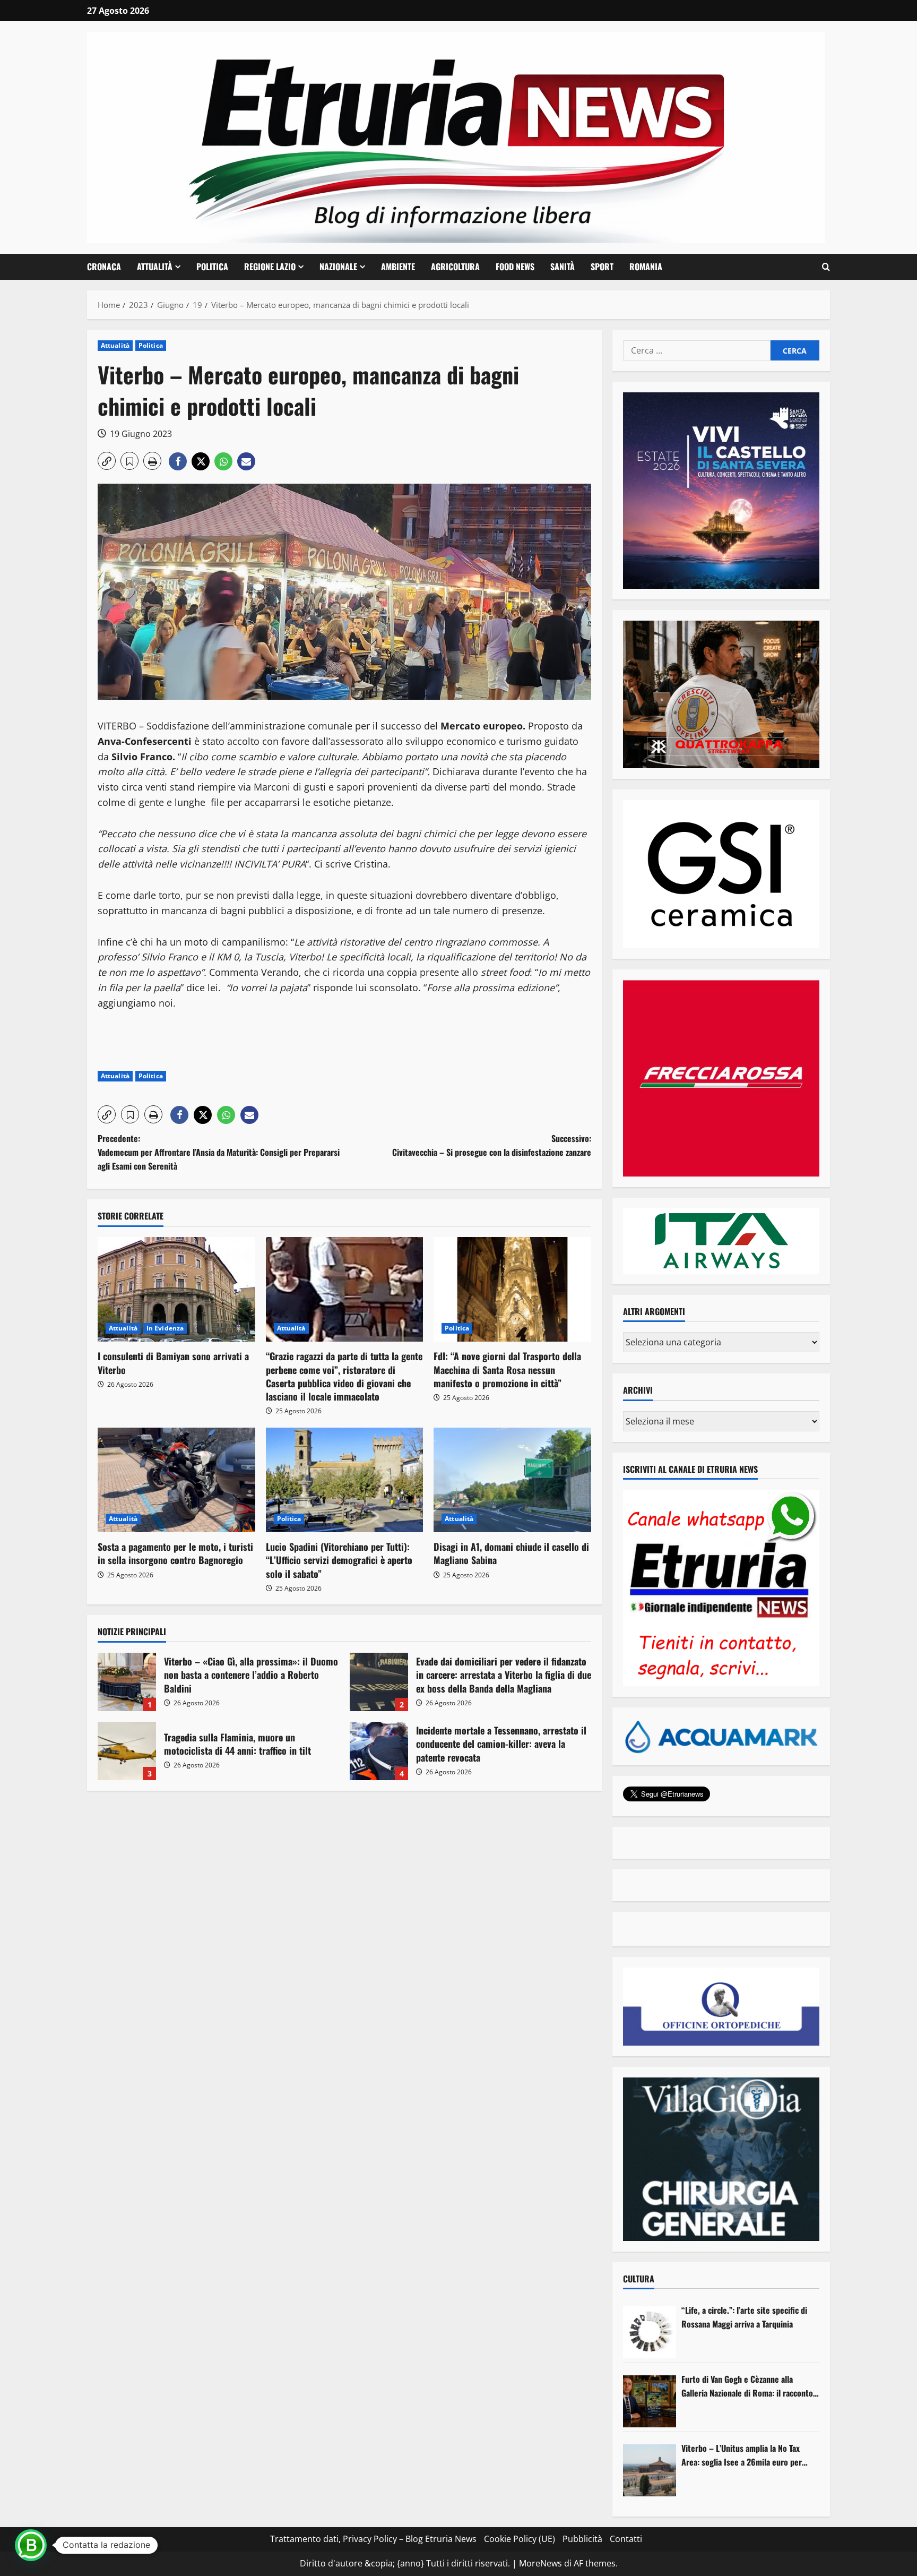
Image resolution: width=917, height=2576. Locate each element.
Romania (646, 267)
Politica (212, 267)
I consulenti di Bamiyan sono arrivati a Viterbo (173, 1363)
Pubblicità (582, 2539)
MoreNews (540, 2563)
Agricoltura (455, 267)
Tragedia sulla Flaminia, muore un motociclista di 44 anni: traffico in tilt (127, 1751)
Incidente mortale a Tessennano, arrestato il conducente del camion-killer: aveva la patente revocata (379, 1751)
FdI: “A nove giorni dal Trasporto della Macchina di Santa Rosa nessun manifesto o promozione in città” (507, 1369)
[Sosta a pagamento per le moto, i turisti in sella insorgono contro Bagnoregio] (176, 1480)
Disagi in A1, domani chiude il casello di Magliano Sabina (511, 1553)
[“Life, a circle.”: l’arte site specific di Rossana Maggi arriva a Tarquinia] (650, 2332)
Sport (602, 267)
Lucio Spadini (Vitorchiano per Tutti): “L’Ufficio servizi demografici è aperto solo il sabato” (339, 1560)
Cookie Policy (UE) (520, 2539)
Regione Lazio (270, 267)
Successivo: (492, 1145)
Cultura (639, 2279)
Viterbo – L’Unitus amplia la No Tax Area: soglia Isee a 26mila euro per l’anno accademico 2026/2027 (742, 2455)
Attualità (155, 267)
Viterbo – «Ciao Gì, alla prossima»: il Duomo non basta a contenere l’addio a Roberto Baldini (127, 1682)
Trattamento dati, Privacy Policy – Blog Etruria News (373, 2539)
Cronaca (104, 267)
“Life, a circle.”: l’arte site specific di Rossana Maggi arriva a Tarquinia (744, 2317)
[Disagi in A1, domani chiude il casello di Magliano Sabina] (512, 1480)
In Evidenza (165, 1328)
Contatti (626, 2539)
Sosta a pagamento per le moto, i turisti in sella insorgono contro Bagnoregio (175, 1553)
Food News (515, 267)
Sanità (563, 267)
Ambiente (398, 267)
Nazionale (338, 267)
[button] (826, 267)
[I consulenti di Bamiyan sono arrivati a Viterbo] (176, 1290)
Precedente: (219, 1152)
